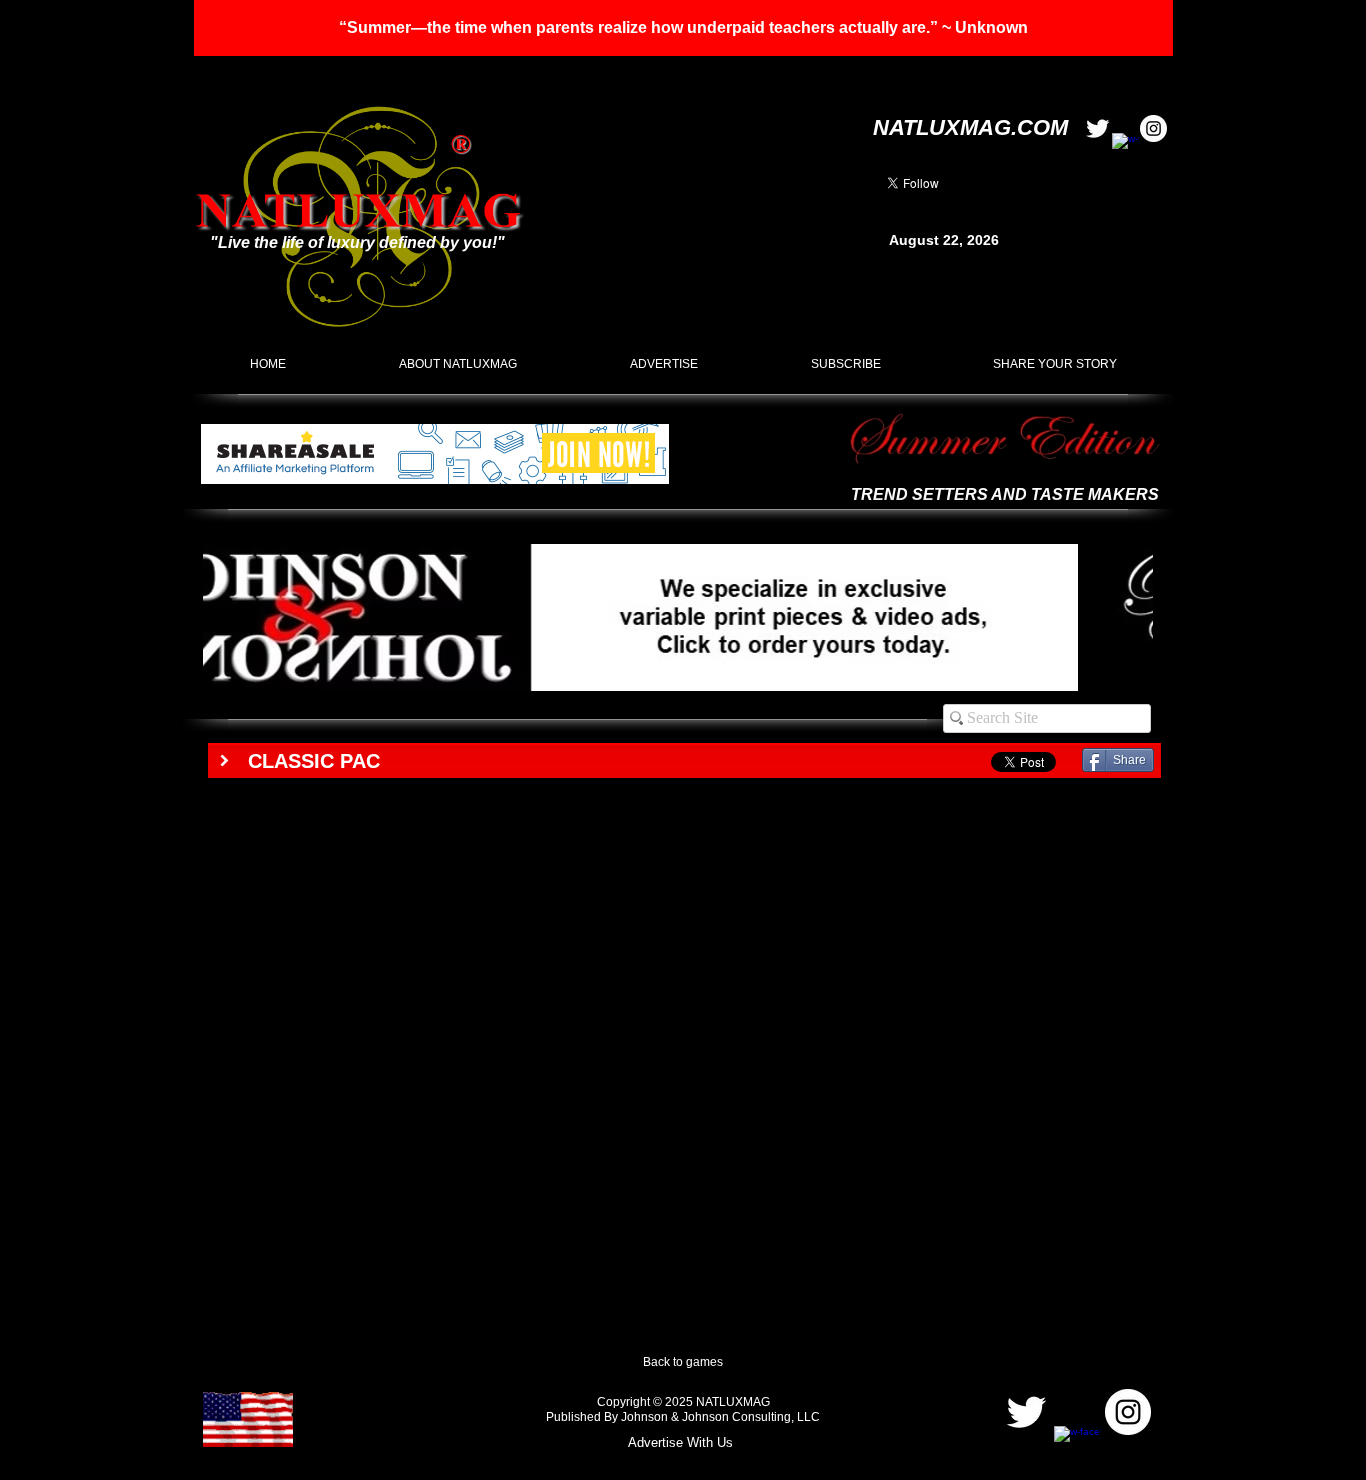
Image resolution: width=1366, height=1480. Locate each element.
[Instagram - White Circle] (1153, 128)
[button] (683, 28)
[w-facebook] (1125, 146)
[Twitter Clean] (1097, 128)
